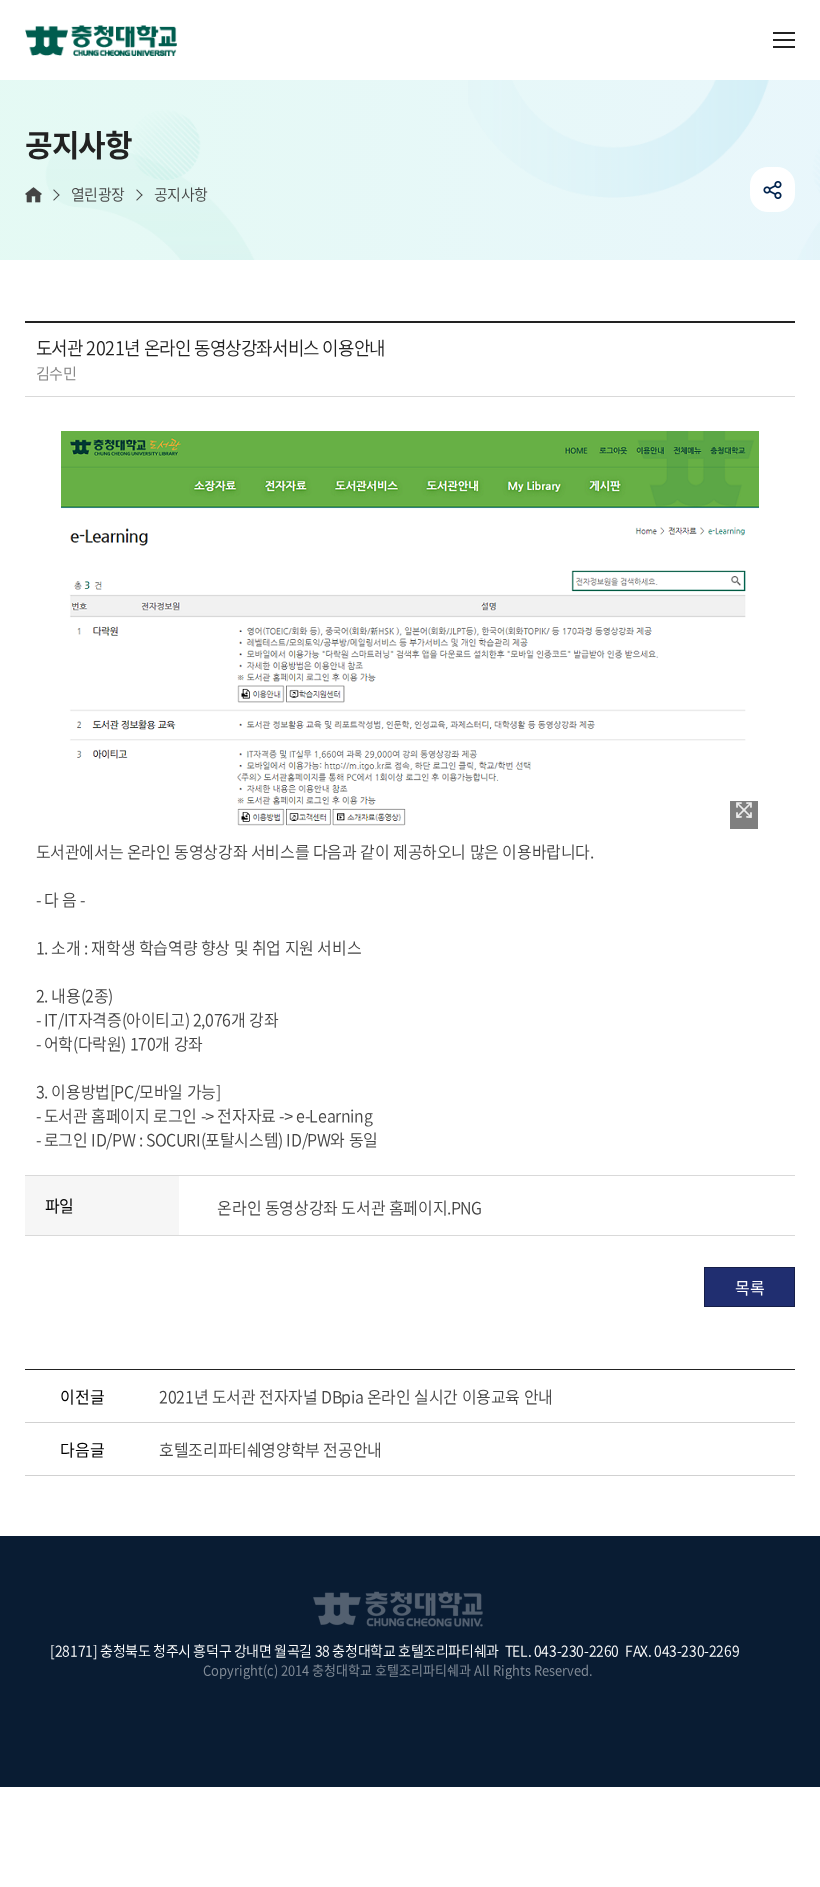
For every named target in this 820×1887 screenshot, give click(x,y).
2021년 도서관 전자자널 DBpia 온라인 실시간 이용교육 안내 (356, 1396)
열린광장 (98, 194)
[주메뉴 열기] (784, 40)
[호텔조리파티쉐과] (109, 42)
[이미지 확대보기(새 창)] (744, 815)
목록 (749, 1287)
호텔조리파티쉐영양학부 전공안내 (270, 1449)
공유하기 (772, 189)
